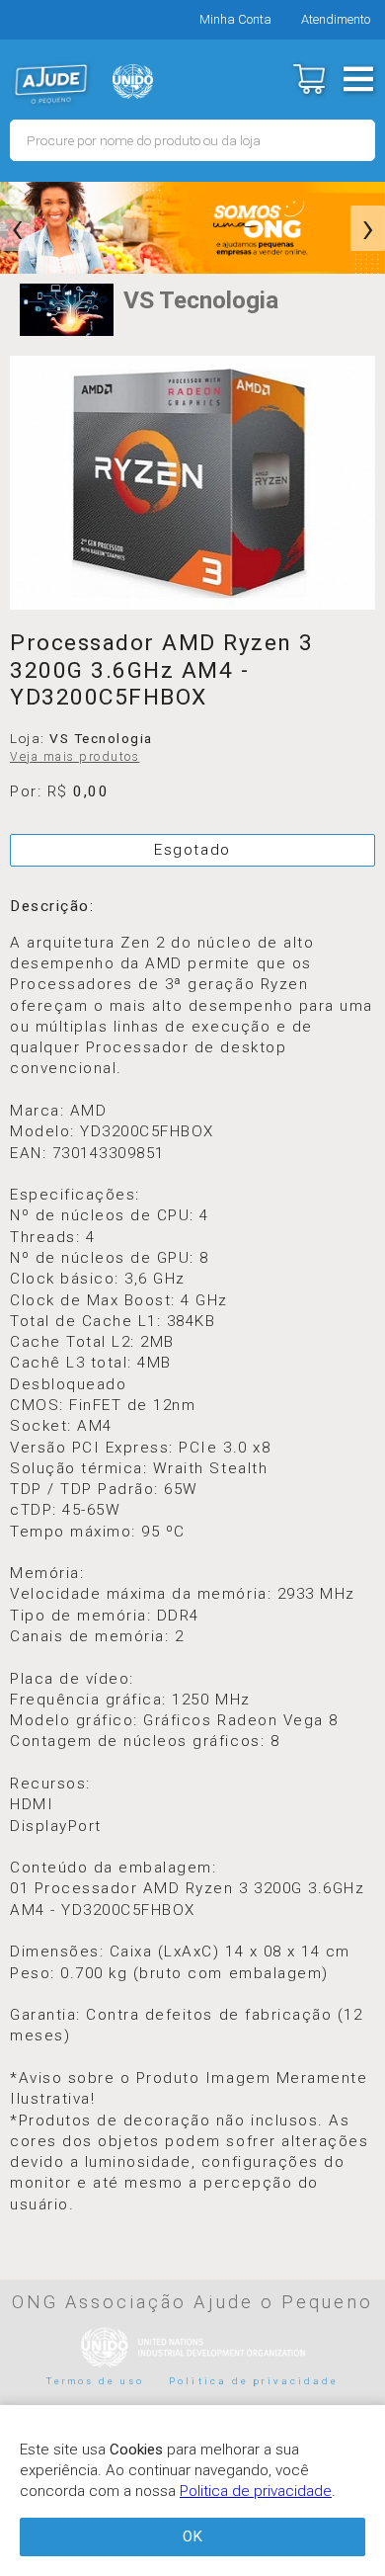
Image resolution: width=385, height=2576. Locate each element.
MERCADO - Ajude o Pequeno (51, 84)
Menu (358, 79)
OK (192, 2536)
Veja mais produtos (75, 757)
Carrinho (308, 79)
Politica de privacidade (254, 2381)
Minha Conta (235, 19)
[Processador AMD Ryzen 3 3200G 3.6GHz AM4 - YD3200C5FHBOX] (192, 483)
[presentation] (17, 228)
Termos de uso (96, 2381)
